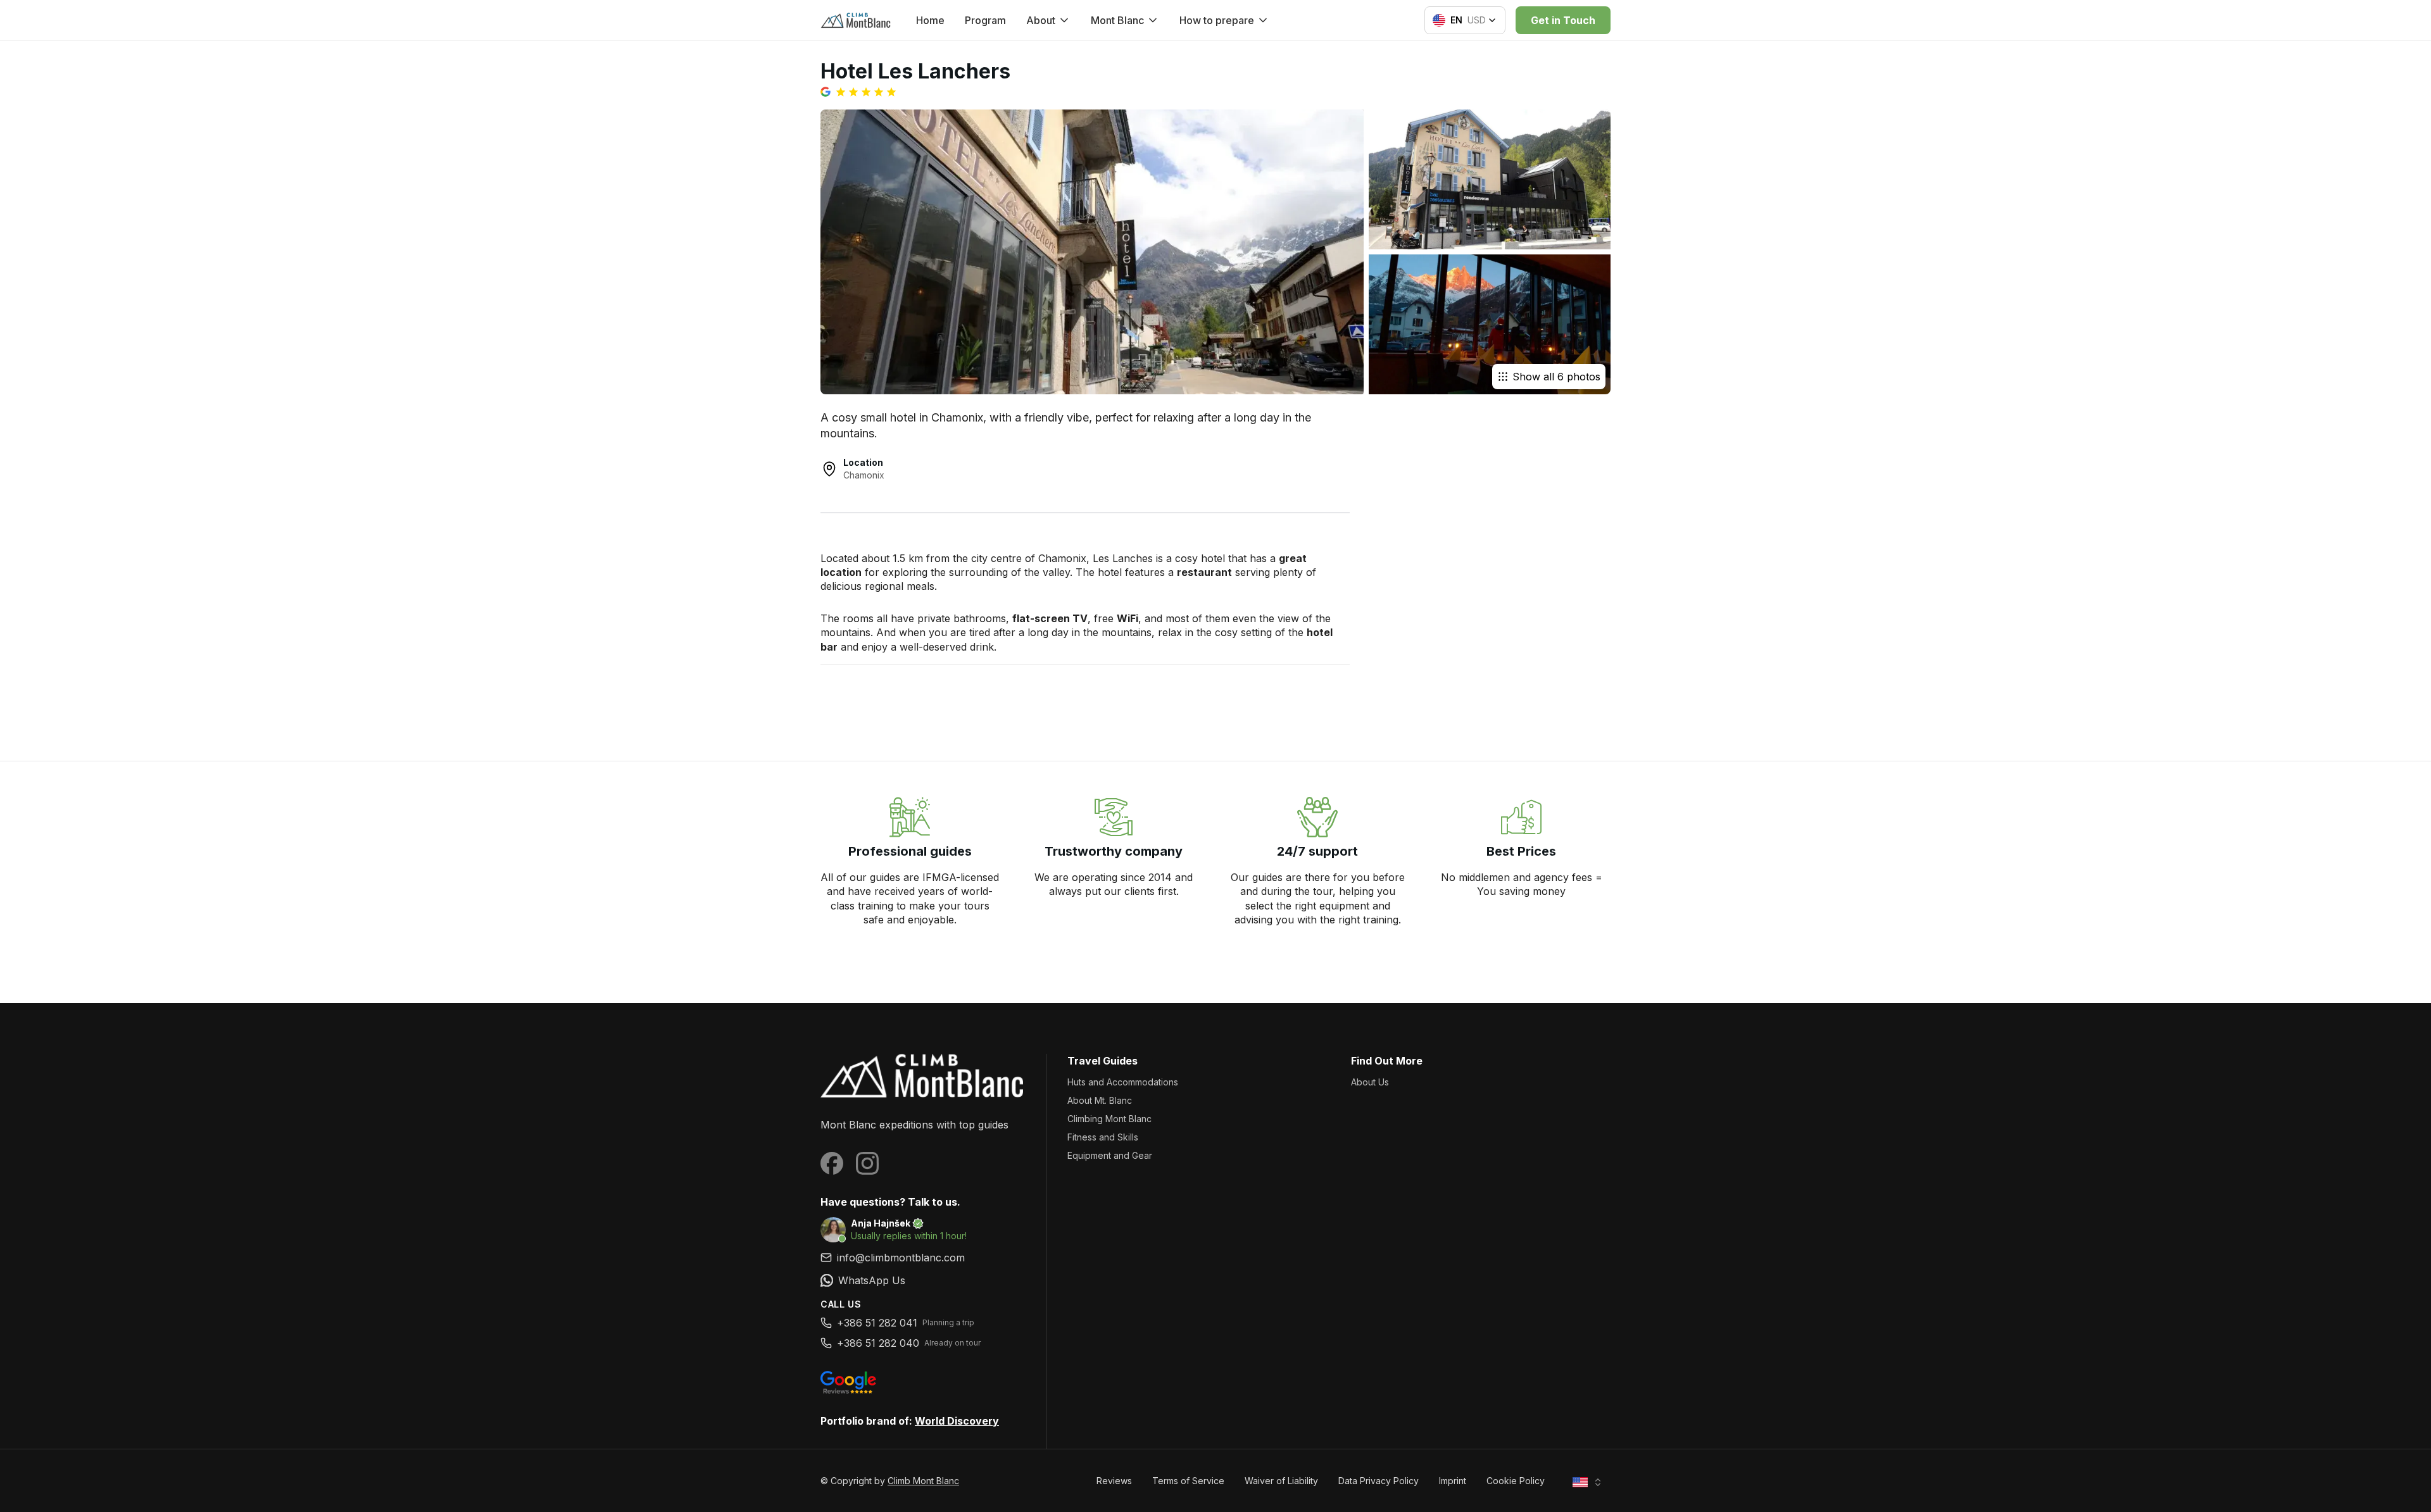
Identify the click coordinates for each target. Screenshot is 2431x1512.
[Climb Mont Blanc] (923, 1076)
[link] (923, 1280)
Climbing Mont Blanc (1109, 1119)
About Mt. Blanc (1100, 1100)
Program (985, 20)
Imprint (1453, 1481)
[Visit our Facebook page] (832, 1163)
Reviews (1114, 1481)
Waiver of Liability (1281, 1481)
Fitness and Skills (1103, 1137)
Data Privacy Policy (1379, 1481)
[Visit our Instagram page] (867, 1163)
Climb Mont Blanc (923, 1481)
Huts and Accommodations (1123, 1082)
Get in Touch (1563, 20)
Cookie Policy (1516, 1481)
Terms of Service (1188, 1481)
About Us (1370, 1082)
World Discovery (957, 1421)
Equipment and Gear (1110, 1155)
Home (930, 20)
